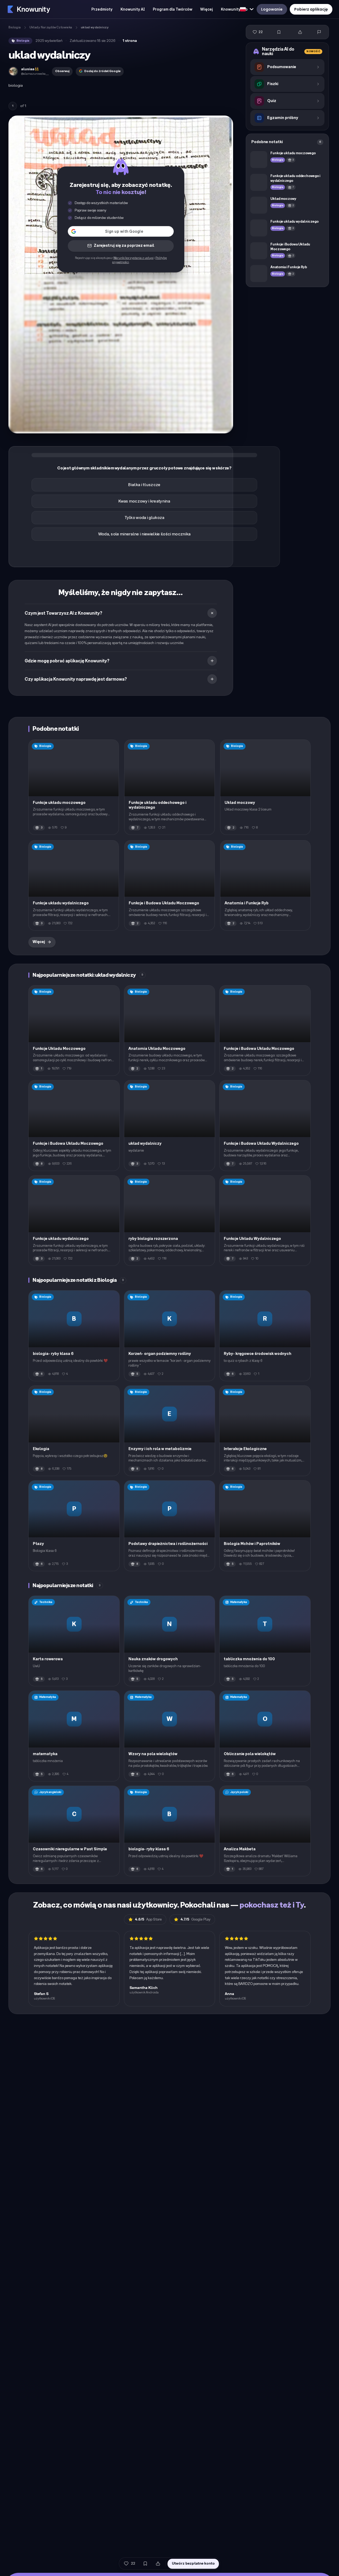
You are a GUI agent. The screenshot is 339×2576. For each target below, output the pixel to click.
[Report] (319, 32)
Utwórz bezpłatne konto (193, 2563)
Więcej (39, 942)
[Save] (279, 32)
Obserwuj (62, 71)
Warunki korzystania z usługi (133, 258)
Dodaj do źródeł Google (102, 71)
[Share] (300, 32)
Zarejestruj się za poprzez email (124, 246)
